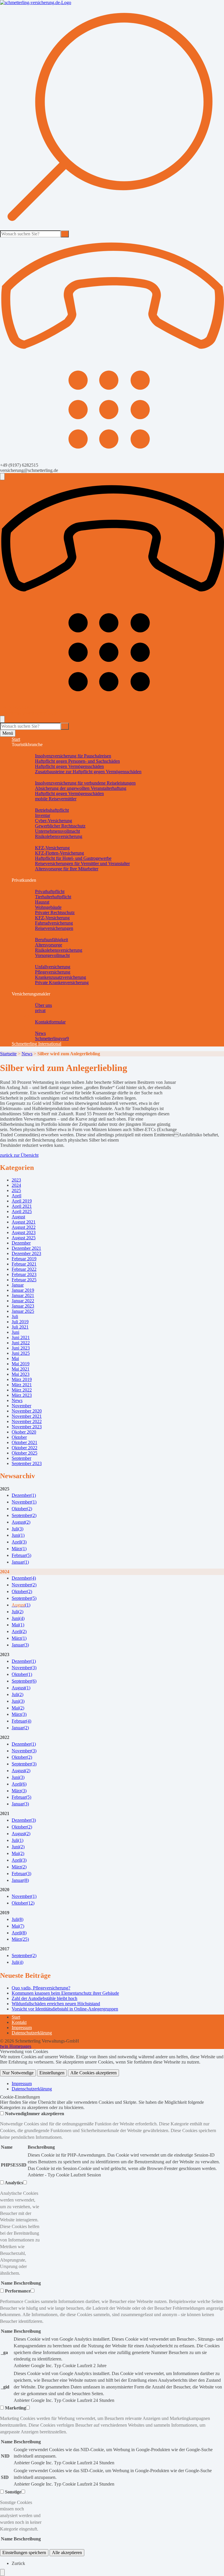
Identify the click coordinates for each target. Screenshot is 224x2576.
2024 (16, 1185)
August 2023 (24, 1232)
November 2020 (27, 1411)
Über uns (43, 1005)
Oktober (19, 1437)
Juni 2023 (21, 1348)
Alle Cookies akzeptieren (93, 2073)
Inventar (43, 815)
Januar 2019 (23, 1290)
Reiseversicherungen (54, 928)
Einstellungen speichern (24, 2553)
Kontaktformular (50, 1022)
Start (16, 739)
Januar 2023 (23, 1306)
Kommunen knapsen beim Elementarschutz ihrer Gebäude (65, 1993)
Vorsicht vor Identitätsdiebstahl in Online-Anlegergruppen (65, 2009)
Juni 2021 (21, 1337)
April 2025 (22, 1211)
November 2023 (27, 1427)
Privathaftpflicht (50, 891)
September (21, 1458)
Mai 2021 (21, 1369)
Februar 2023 (24, 1274)
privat (40, 1010)
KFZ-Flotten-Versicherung (60, 853)
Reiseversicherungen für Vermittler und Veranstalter (82, 863)
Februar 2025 (24, 1280)
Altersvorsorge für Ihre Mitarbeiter (67, 869)
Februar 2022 (24, 1269)
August (18, 1217)
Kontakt (19, 2022)
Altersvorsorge (49, 945)
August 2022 (24, 1227)
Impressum (22, 2028)
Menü (8, 733)
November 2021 (27, 1416)
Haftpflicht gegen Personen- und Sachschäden (77, 761)
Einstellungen (52, 2073)
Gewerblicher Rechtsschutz (60, 826)
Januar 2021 (23, 1295)
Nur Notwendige (18, 2073)
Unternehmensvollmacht (57, 831)
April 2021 (22, 1206)
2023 (16, 1180)
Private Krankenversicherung (62, 982)
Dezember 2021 (26, 1248)
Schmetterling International (36, 1044)
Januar (18, 1285)
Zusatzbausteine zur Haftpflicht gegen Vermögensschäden (88, 772)
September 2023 (27, 1463)
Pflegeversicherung (53, 972)
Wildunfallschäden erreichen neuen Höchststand (56, 2004)
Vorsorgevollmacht (52, 955)
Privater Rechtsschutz (55, 912)
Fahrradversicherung (54, 923)
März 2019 (22, 1379)
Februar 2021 (24, 1264)
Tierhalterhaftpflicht (53, 897)
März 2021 (22, 1385)
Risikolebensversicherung (59, 836)
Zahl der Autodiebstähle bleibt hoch (44, 1998)
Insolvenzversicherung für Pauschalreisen (73, 756)
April (16, 1196)
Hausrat (42, 902)
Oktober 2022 (24, 1448)
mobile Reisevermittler (56, 799)
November (21, 1406)
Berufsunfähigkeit (51, 940)
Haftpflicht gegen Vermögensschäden (69, 766)
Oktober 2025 (24, 1453)
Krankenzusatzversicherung (61, 977)
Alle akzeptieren (67, 2553)
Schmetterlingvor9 (52, 1038)
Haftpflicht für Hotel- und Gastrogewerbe (73, 858)
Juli (15, 1316)
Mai (15, 1358)
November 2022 (27, 1421)
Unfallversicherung (53, 967)
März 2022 (22, 1390)
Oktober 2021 (24, 1442)
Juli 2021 (20, 1327)
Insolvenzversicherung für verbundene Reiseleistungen (85, 783)
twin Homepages (16, 2046)
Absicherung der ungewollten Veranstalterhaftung (81, 788)
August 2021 (24, 1222)
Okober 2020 (24, 1432)
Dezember (21, 1243)
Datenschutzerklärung (32, 2033)
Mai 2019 (21, 1364)
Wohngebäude (48, 907)
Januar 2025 (23, 1311)
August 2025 (24, 1238)
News (40, 1033)
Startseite (8, 1054)
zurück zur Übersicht (19, 1155)
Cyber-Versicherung (54, 821)
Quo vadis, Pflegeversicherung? (41, 1988)
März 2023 (22, 1395)
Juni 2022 (21, 1343)
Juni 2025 (21, 1353)
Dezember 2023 (26, 1253)
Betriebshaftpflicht (52, 810)
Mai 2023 (21, 1374)
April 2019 (22, 1201)
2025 (16, 1190)
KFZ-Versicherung (52, 848)
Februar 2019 (24, 1259)
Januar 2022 (23, 1301)
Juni (15, 1332)
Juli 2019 (20, 1322)
